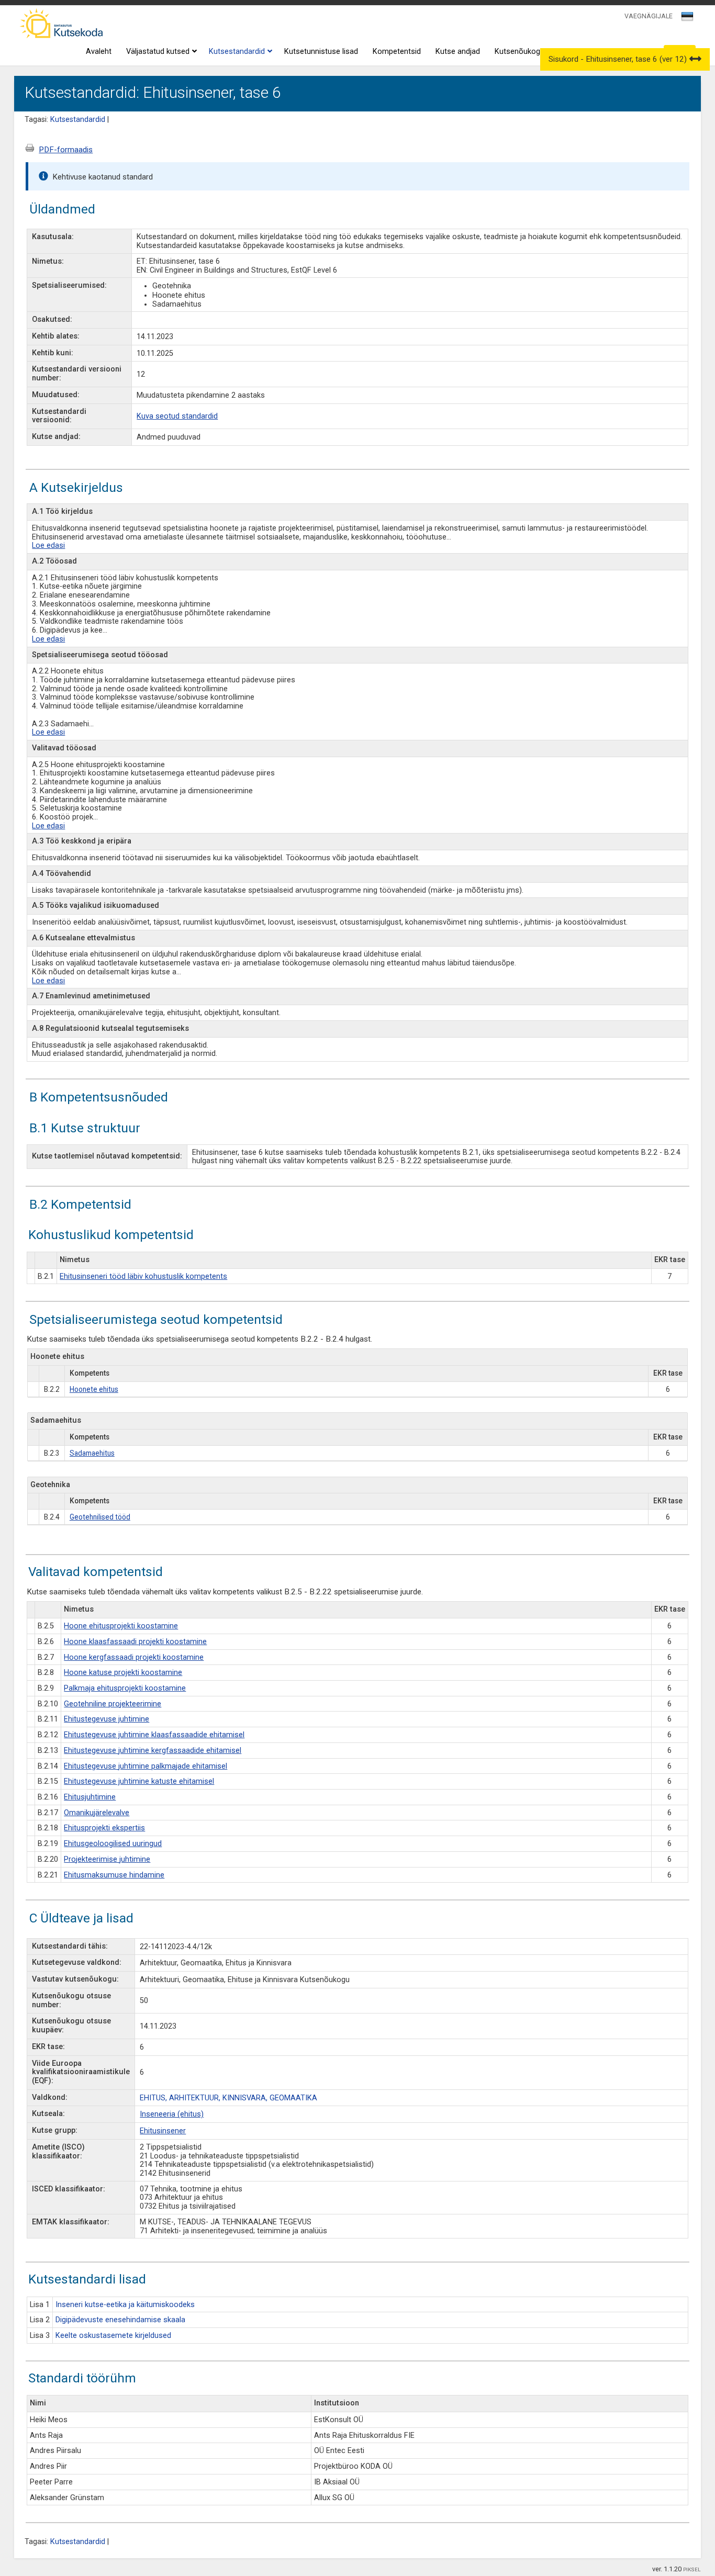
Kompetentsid (397, 52)
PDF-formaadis (66, 150)
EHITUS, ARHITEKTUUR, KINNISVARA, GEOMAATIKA (228, 2098)
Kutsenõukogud (522, 52)
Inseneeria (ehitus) (172, 2114)
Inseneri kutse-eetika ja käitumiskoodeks (125, 2305)
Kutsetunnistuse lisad (321, 52)
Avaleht (99, 52)
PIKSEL (692, 2569)
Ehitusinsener (163, 2131)
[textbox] (686, 18)
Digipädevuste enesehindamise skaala (120, 2320)
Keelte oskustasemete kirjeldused (113, 2336)
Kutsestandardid (237, 52)
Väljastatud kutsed (158, 52)
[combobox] (688, 19)
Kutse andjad (458, 52)
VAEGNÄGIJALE (649, 16)
